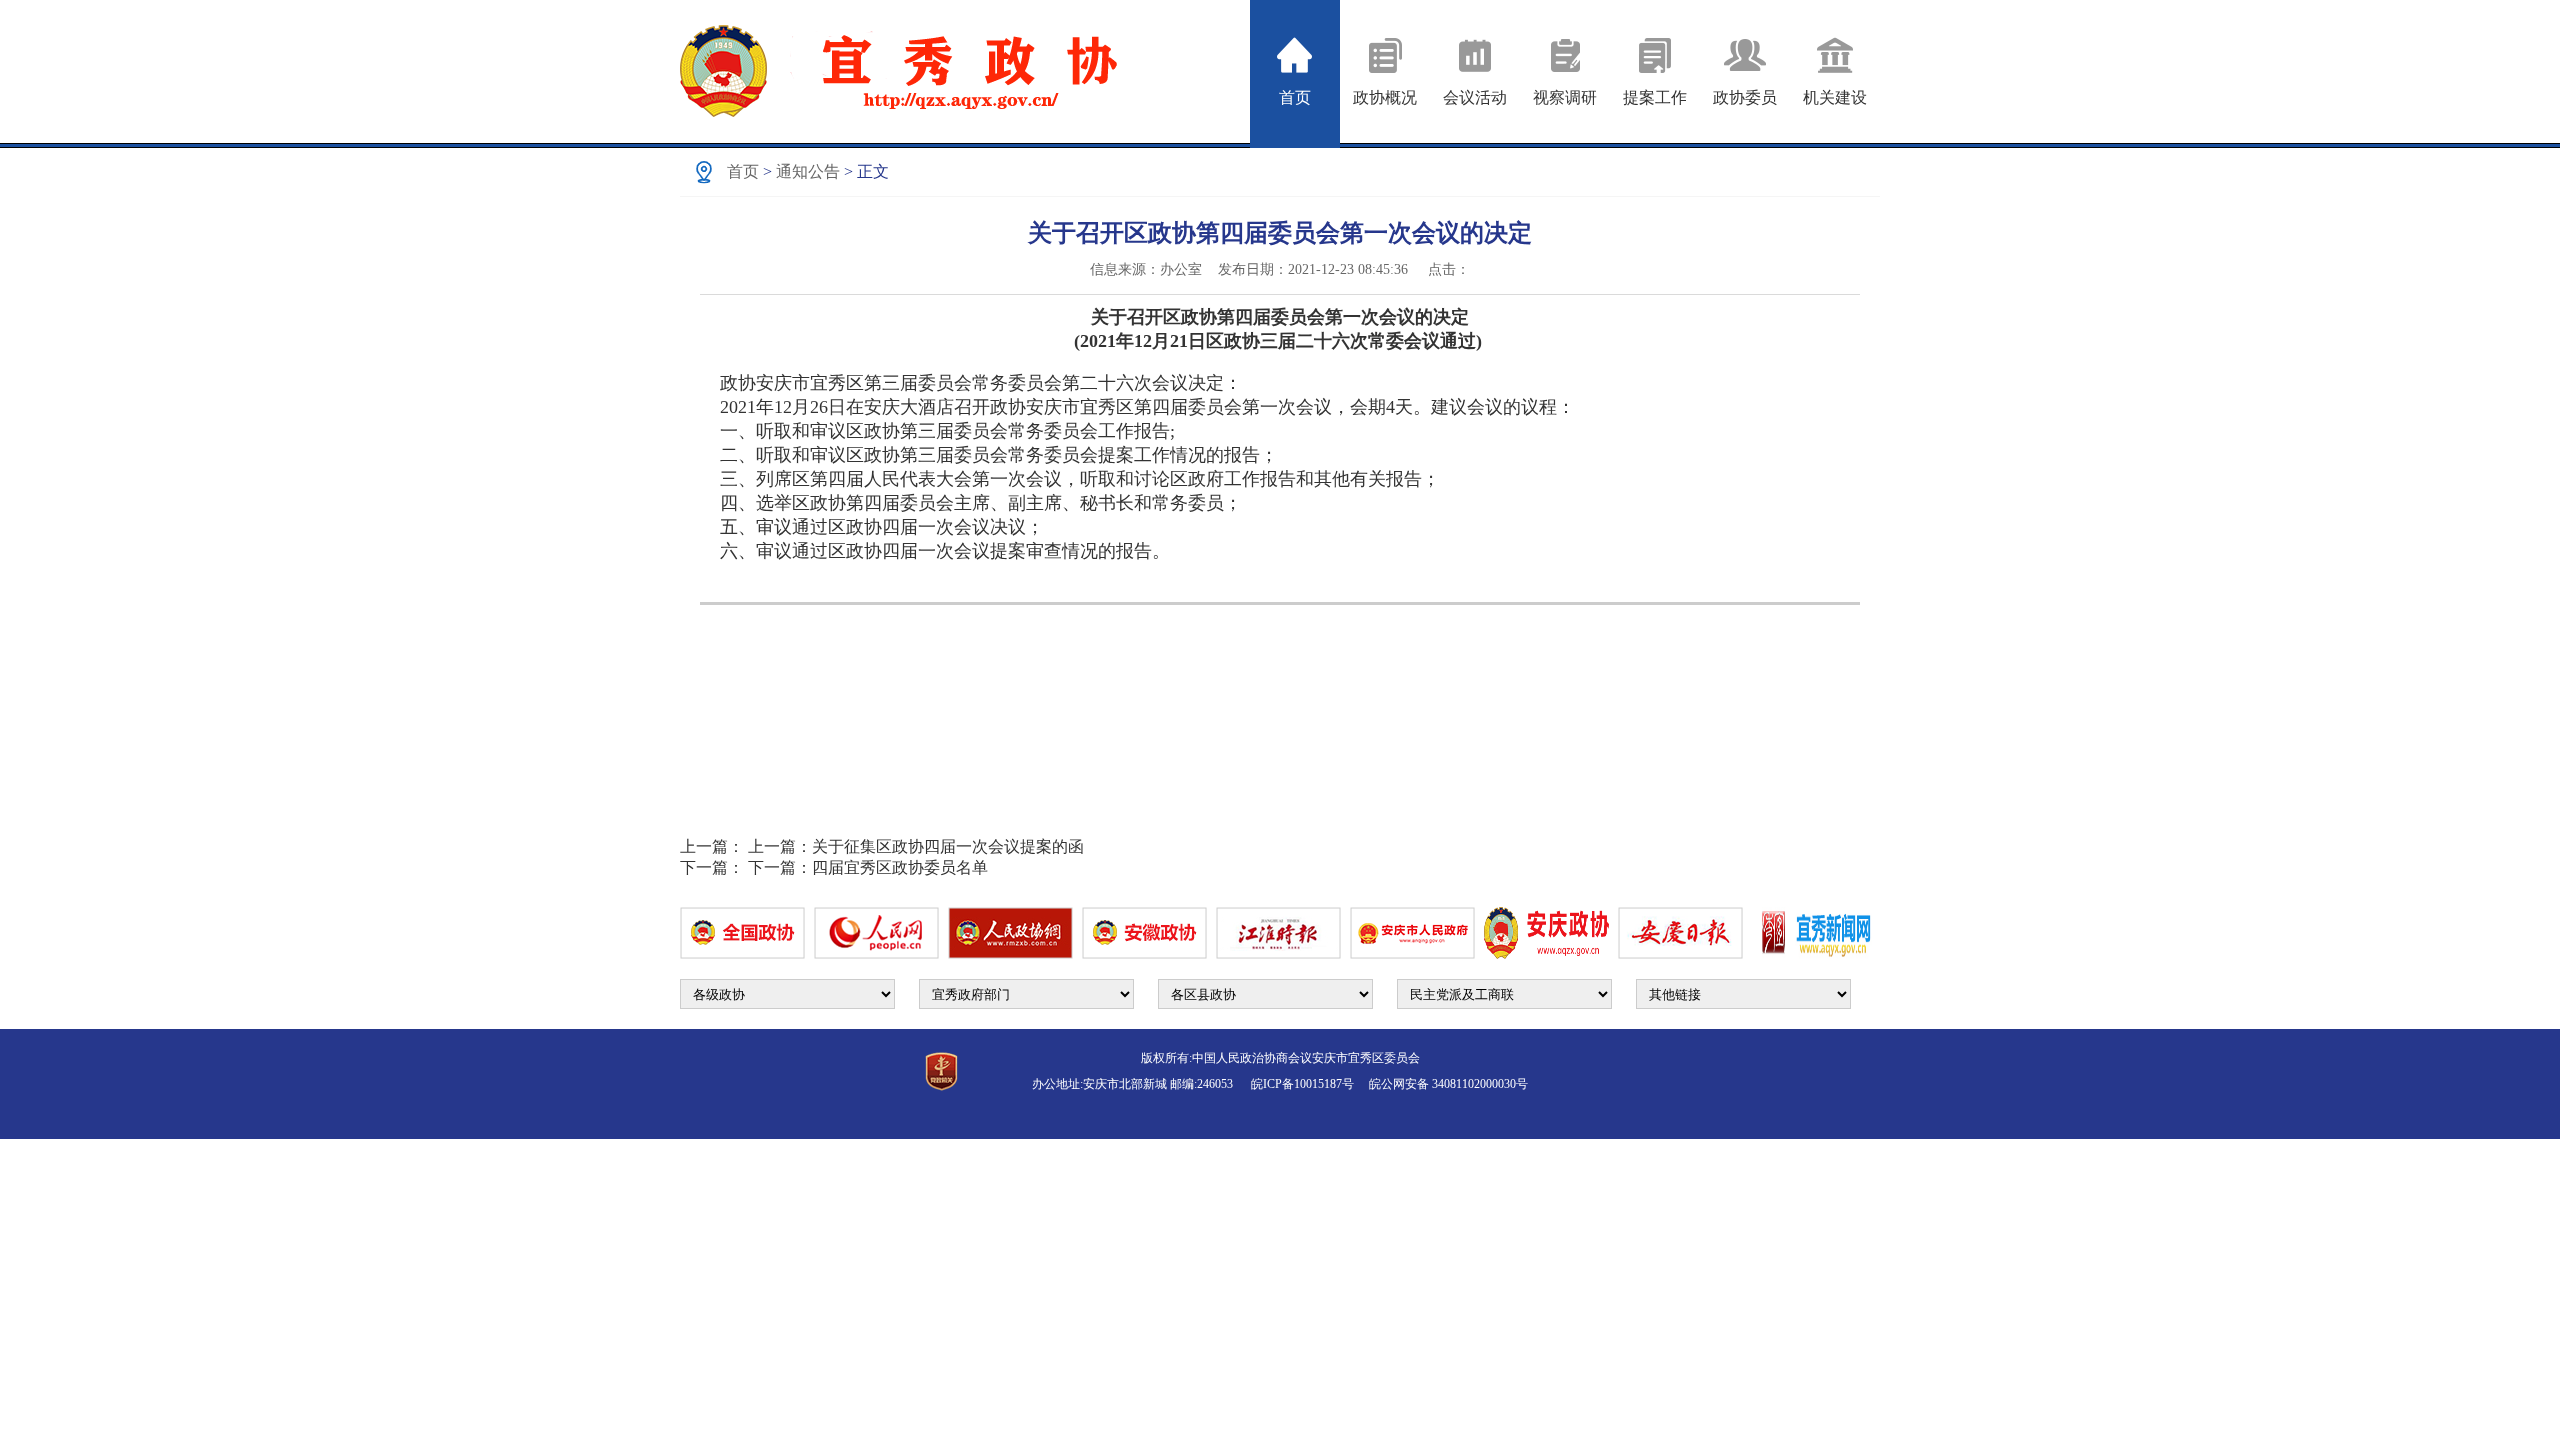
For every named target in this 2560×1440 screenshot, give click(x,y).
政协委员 (1745, 97)
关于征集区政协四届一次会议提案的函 (916, 846)
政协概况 (1385, 97)
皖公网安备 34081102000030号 (1448, 1084)
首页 (1295, 97)
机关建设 (1835, 97)
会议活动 (1475, 97)
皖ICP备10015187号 (1308, 1084)
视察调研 (1565, 97)
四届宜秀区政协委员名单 (868, 867)
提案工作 (1655, 97)
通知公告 (808, 171)
